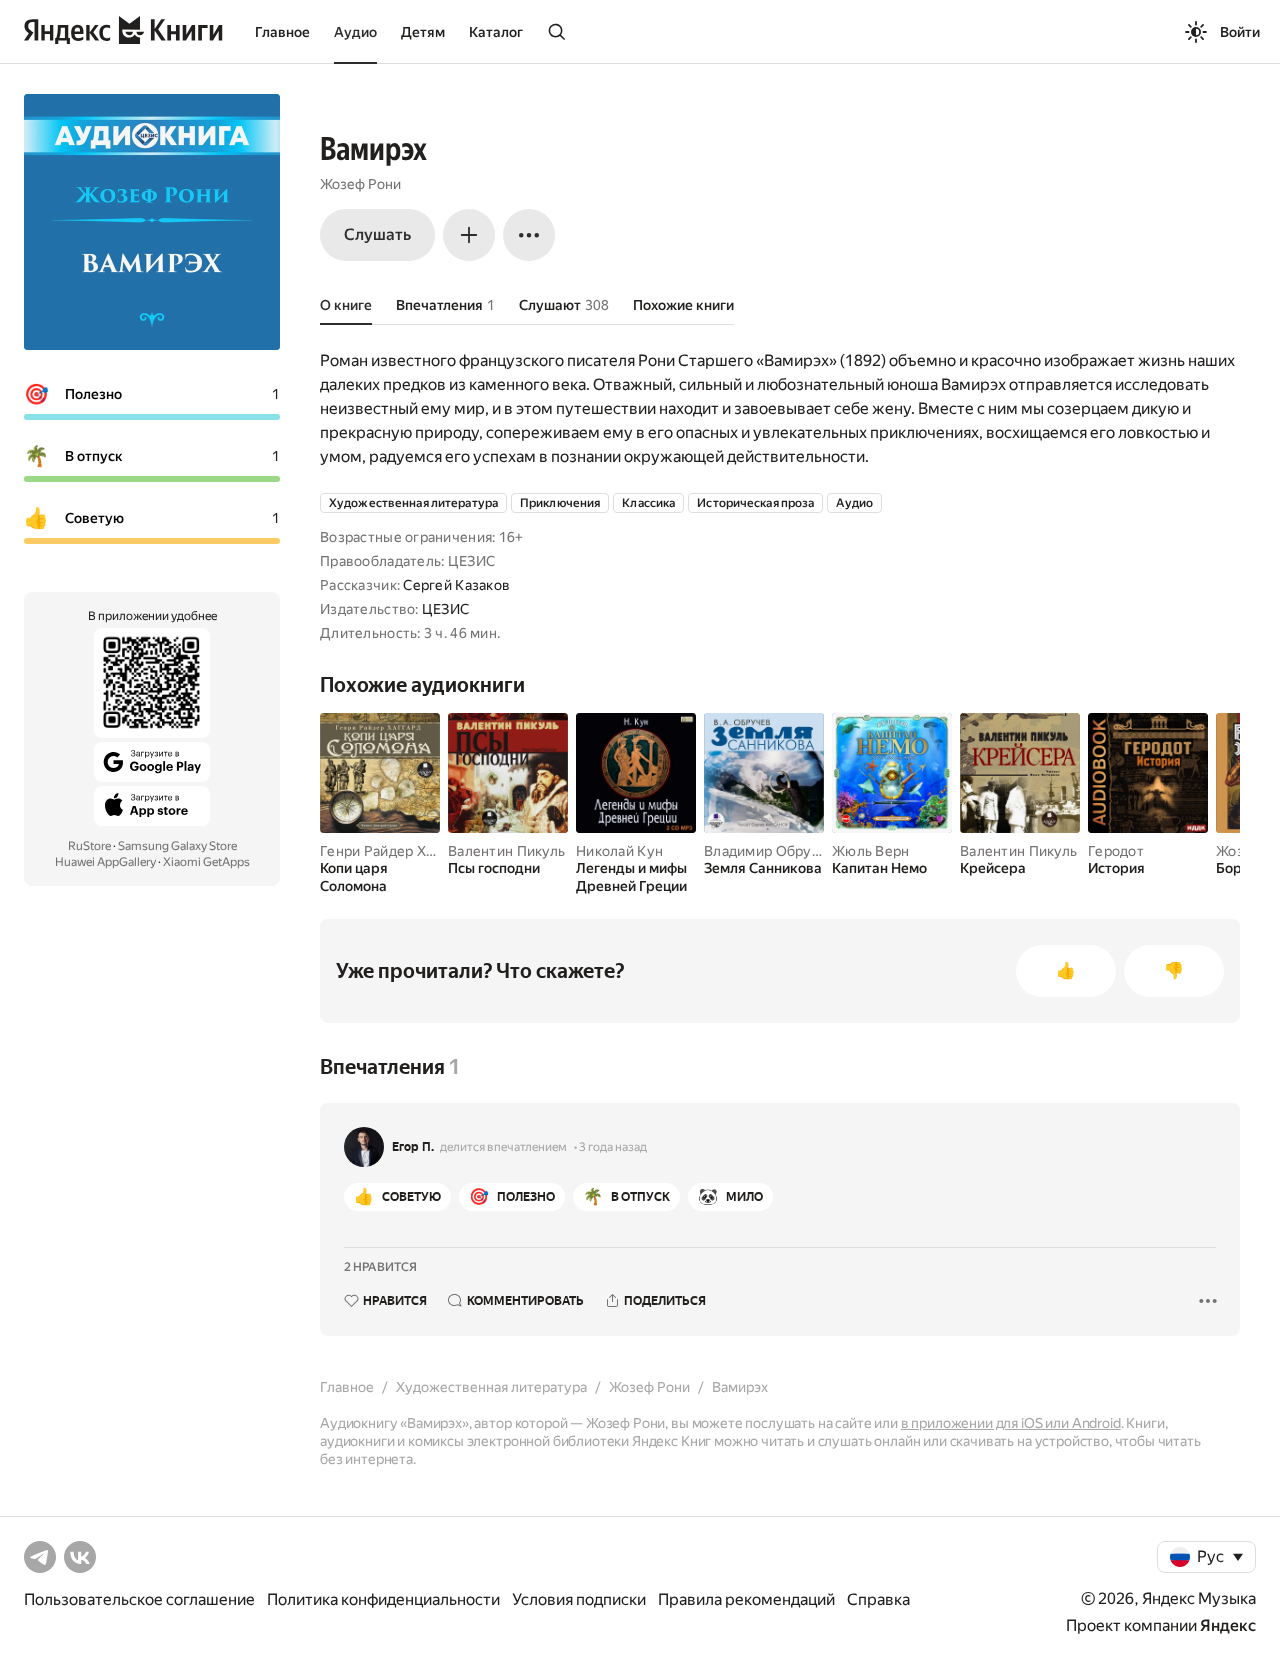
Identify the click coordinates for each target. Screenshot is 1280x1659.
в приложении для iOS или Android (1011, 1423)
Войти (1240, 32)
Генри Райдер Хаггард (395, 851)
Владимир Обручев (770, 851)
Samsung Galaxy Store (177, 846)
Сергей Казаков (456, 585)
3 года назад (613, 1147)
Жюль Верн (871, 851)
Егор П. (413, 1147)
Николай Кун (619, 851)
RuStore (89, 846)
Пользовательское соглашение (139, 1599)
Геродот (1116, 851)
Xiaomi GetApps (206, 862)
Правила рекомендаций (746, 1599)
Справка (878, 1599)
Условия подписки (579, 1599)
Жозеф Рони (360, 184)
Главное (282, 32)
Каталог (496, 32)
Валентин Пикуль (506, 851)
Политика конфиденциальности (383, 1599)
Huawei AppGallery (105, 862)
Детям (423, 32)
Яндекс (1228, 1625)
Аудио (355, 32)
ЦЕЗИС (445, 609)
